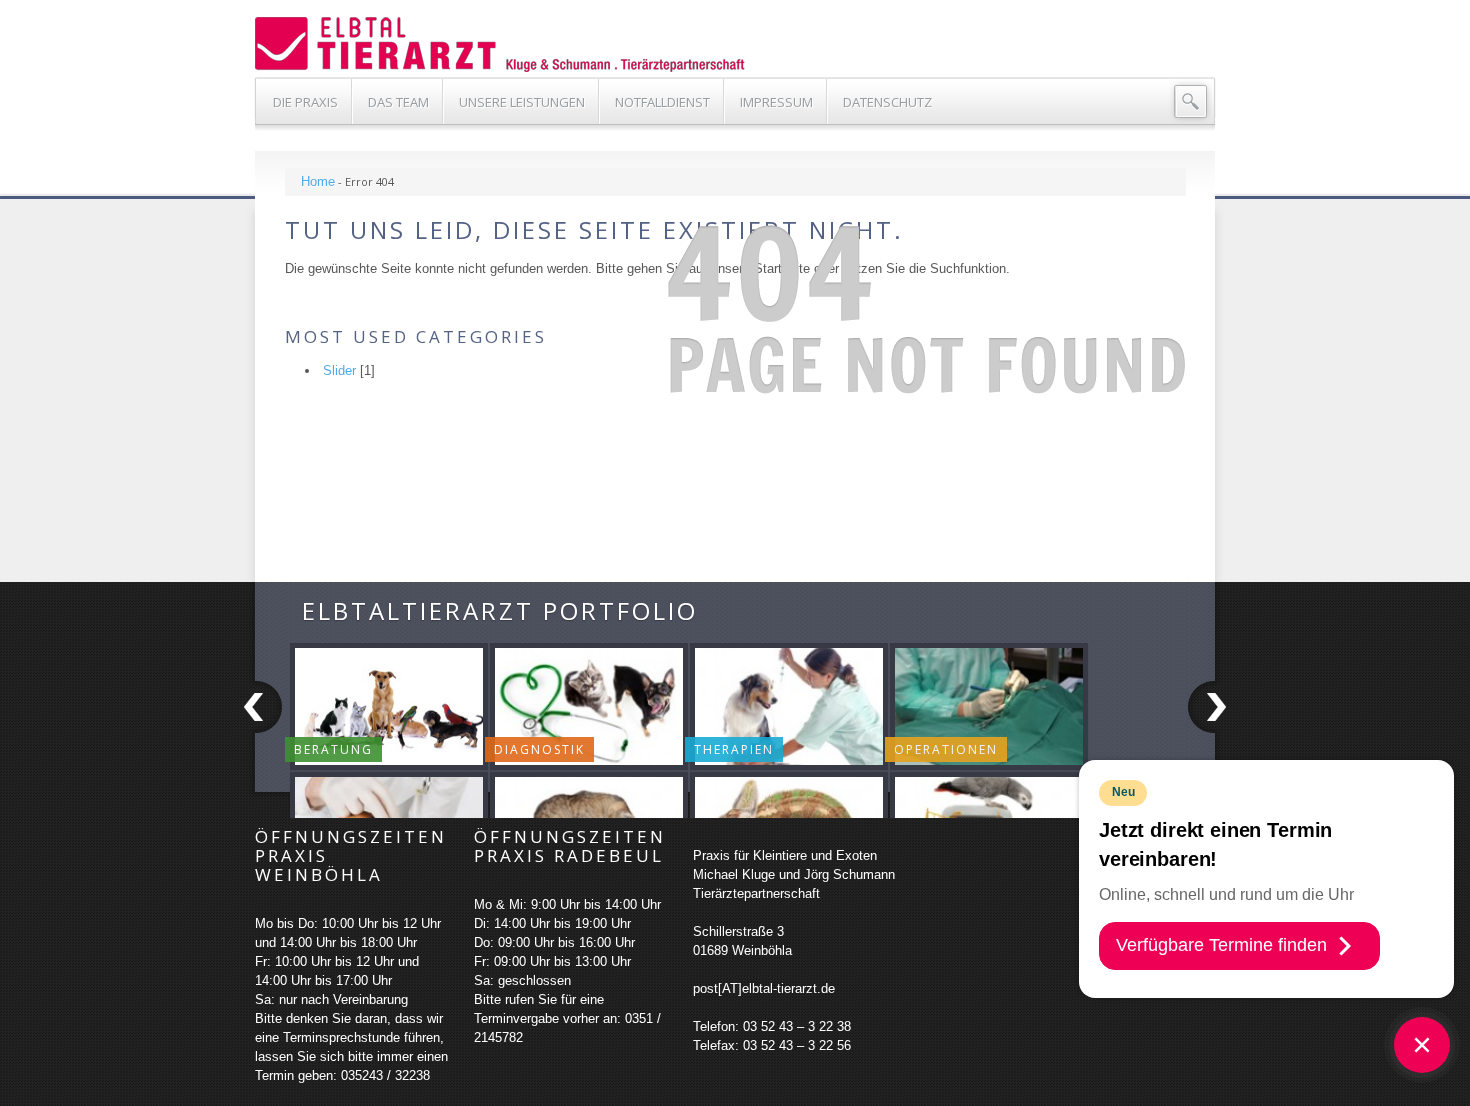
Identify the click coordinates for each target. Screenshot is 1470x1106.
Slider (339, 370)
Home (318, 181)
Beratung (333, 749)
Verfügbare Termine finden (1221, 945)
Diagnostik (539, 749)
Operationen (946, 749)
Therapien (734, 749)
